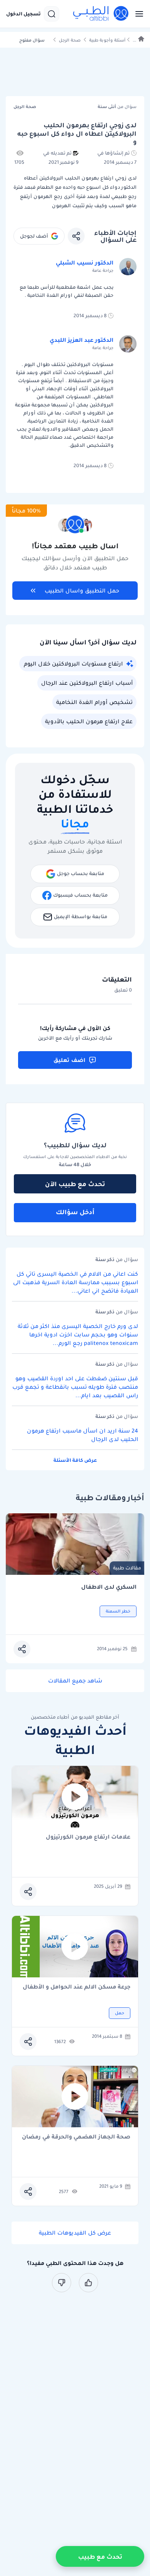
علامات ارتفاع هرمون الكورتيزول (88, 1837)
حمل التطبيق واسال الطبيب (82, 591)
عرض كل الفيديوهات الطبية (75, 2233)
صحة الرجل (70, 40)
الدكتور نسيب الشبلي (85, 263)
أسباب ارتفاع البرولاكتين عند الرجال (87, 683)
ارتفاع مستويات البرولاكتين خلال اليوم (73, 664)
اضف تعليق (69, 1060)
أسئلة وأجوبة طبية (107, 40)
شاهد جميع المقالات (75, 1681)
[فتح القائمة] (137, 14)
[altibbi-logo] (101, 14)
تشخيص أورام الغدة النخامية (94, 702)
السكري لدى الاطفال (109, 1587)
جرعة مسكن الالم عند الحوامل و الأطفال (77, 1987)
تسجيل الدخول (23, 14)
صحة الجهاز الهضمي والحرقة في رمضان (76, 2137)
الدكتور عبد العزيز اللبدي (82, 340)
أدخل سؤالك (75, 1212)
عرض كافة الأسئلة (75, 1460)
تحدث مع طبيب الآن (75, 1184)
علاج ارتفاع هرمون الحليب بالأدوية (89, 721)
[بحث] (52, 14)
